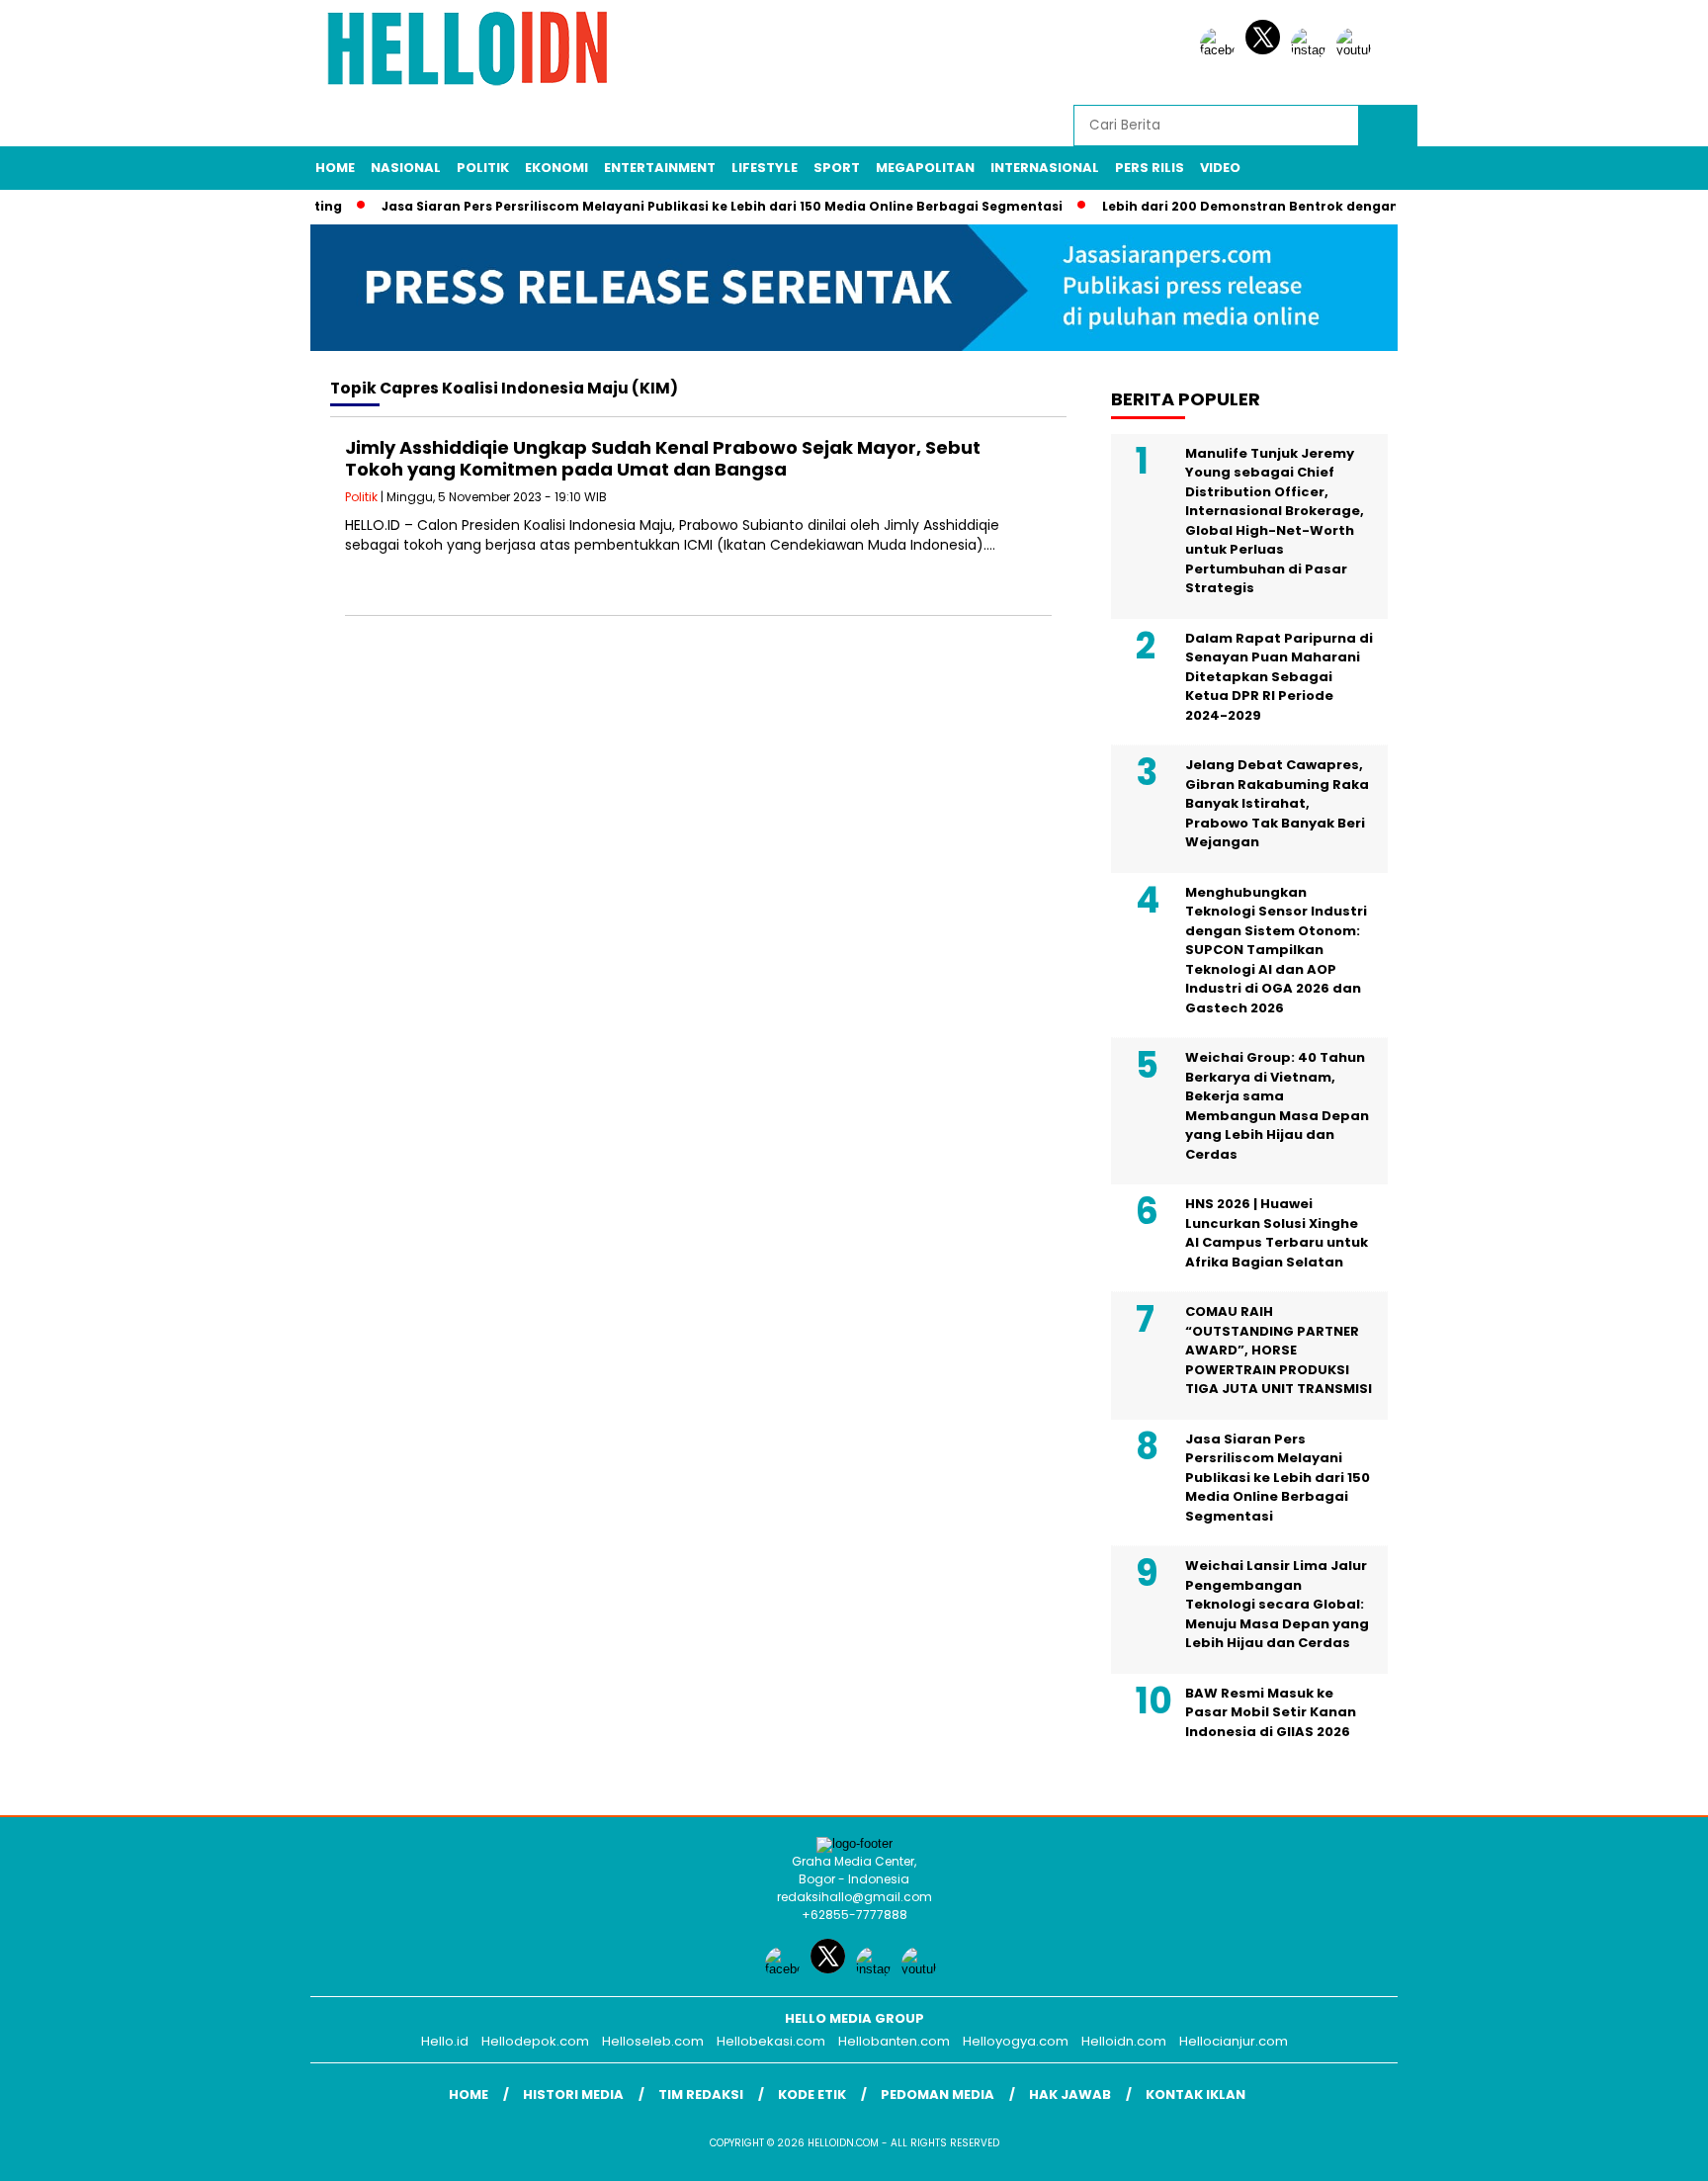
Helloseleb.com (653, 2041)
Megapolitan (925, 168)
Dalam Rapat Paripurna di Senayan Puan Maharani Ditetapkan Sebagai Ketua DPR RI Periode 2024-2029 (1279, 677)
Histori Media (573, 2094)
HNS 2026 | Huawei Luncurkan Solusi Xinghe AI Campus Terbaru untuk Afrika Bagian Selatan (1277, 1233)
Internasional (1045, 168)
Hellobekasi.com (771, 2041)
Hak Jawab (1070, 2094)
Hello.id (445, 2041)
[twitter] (1266, 50)
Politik (483, 168)
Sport (837, 168)
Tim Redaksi (701, 2094)
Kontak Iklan (1196, 2094)
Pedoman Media (938, 2094)
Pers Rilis (1150, 168)
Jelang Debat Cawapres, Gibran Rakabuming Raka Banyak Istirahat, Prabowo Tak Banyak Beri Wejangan (1277, 803)
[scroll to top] (1640, 2150)
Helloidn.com (1124, 2041)
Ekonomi (556, 168)
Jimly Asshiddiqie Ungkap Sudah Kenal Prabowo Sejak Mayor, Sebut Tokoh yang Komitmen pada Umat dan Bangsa (663, 458)
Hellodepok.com (535, 2041)
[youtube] (1357, 50)
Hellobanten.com (894, 2041)
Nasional (406, 168)
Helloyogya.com (1016, 2041)
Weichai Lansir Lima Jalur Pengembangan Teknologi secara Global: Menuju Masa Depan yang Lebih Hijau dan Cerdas (1277, 1604)
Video (1220, 168)
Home (335, 168)
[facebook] (1221, 50)
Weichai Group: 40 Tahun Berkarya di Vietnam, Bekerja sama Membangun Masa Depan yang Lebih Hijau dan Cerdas (1277, 1106)
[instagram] (1312, 50)
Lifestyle (765, 168)
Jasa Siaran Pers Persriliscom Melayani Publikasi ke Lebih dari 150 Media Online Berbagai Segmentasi (693, 206)
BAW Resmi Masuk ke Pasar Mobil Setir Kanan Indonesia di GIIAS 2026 (1271, 1712)
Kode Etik (812, 2094)
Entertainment (660, 168)
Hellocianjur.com (1234, 2041)
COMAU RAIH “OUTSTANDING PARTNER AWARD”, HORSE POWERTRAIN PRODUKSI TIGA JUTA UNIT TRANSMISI (1279, 1350)
